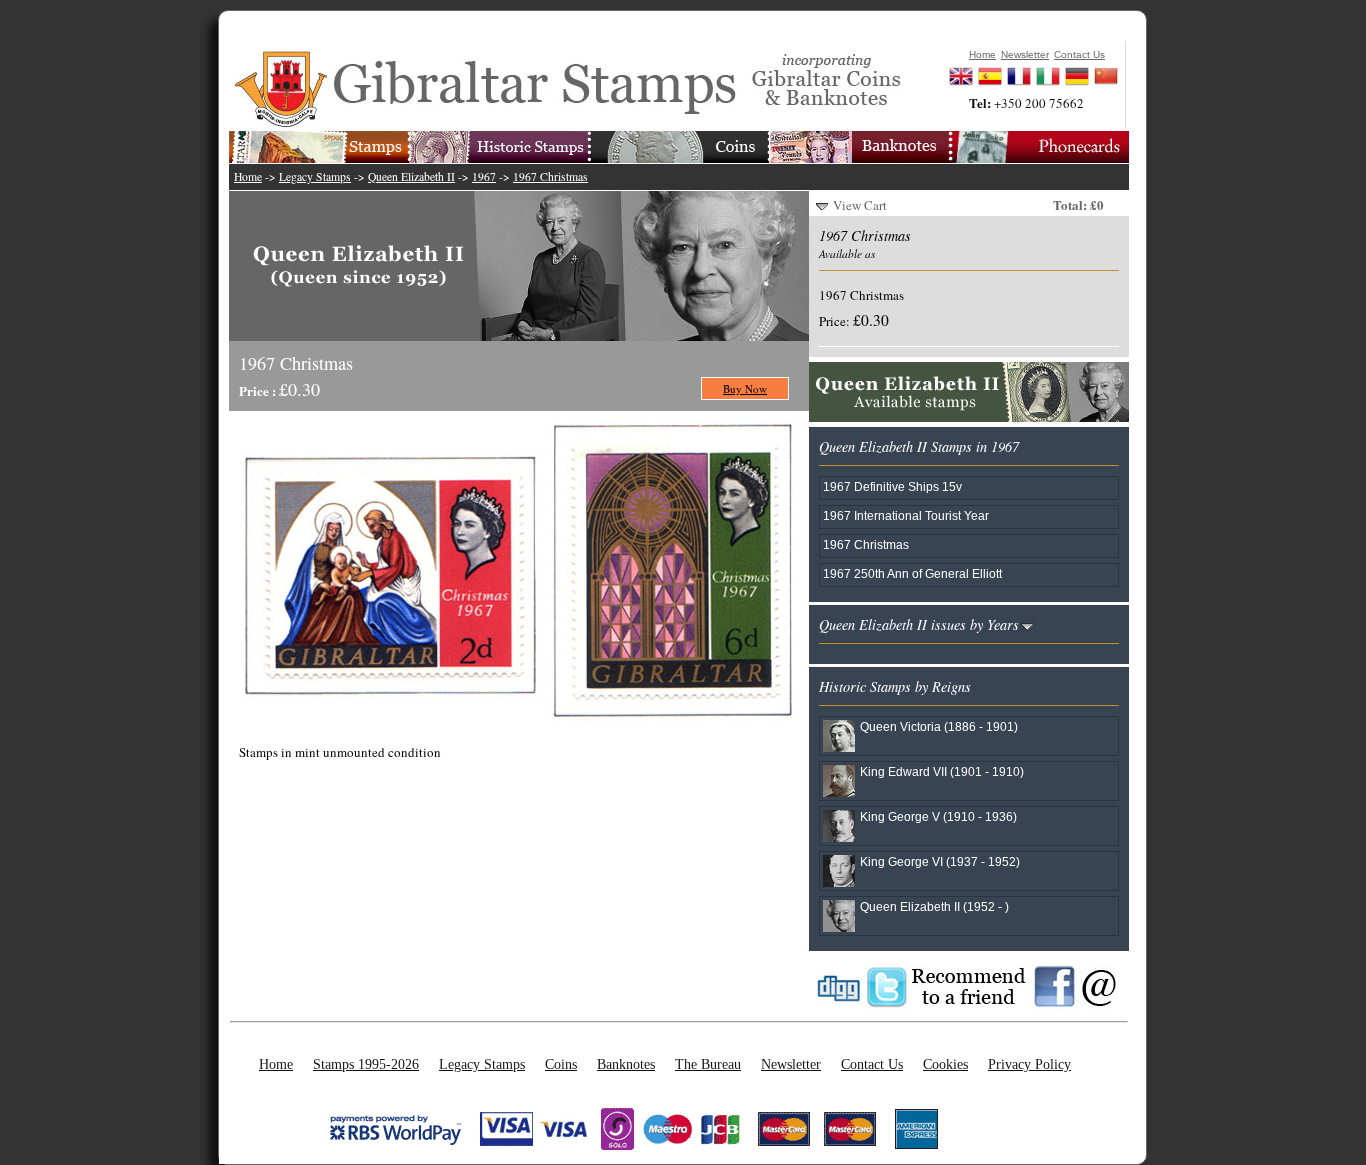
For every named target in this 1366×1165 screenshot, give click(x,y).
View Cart (860, 205)
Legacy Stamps (315, 176)
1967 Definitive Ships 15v (892, 486)
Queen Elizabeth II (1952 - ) (934, 906)
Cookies (945, 1064)
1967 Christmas (550, 176)
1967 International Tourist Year (906, 515)
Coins (561, 1064)
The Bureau (708, 1064)
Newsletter (791, 1064)
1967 (484, 176)
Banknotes (626, 1064)
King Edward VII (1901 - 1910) (942, 771)
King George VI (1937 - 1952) (940, 861)
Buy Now (745, 388)
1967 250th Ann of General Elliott (912, 573)
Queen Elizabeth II (411, 176)
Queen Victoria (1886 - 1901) (939, 726)
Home (248, 176)
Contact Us (872, 1064)
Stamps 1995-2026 (366, 1064)
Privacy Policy (1029, 1064)
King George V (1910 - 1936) (938, 816)
